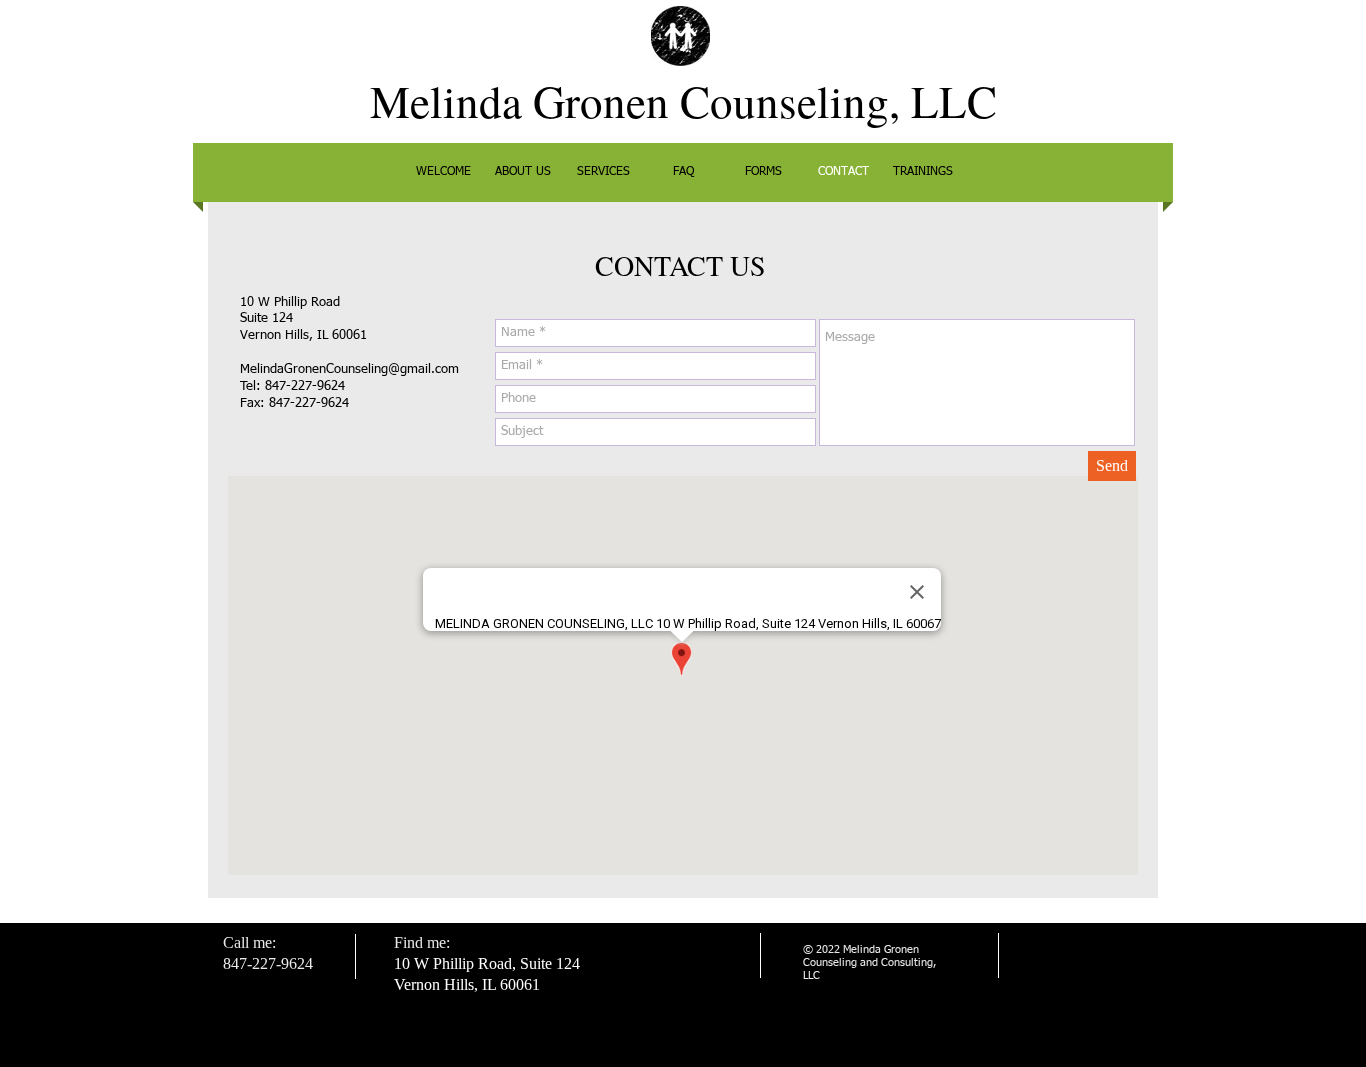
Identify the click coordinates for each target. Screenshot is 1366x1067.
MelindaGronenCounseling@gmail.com (349, 369)
